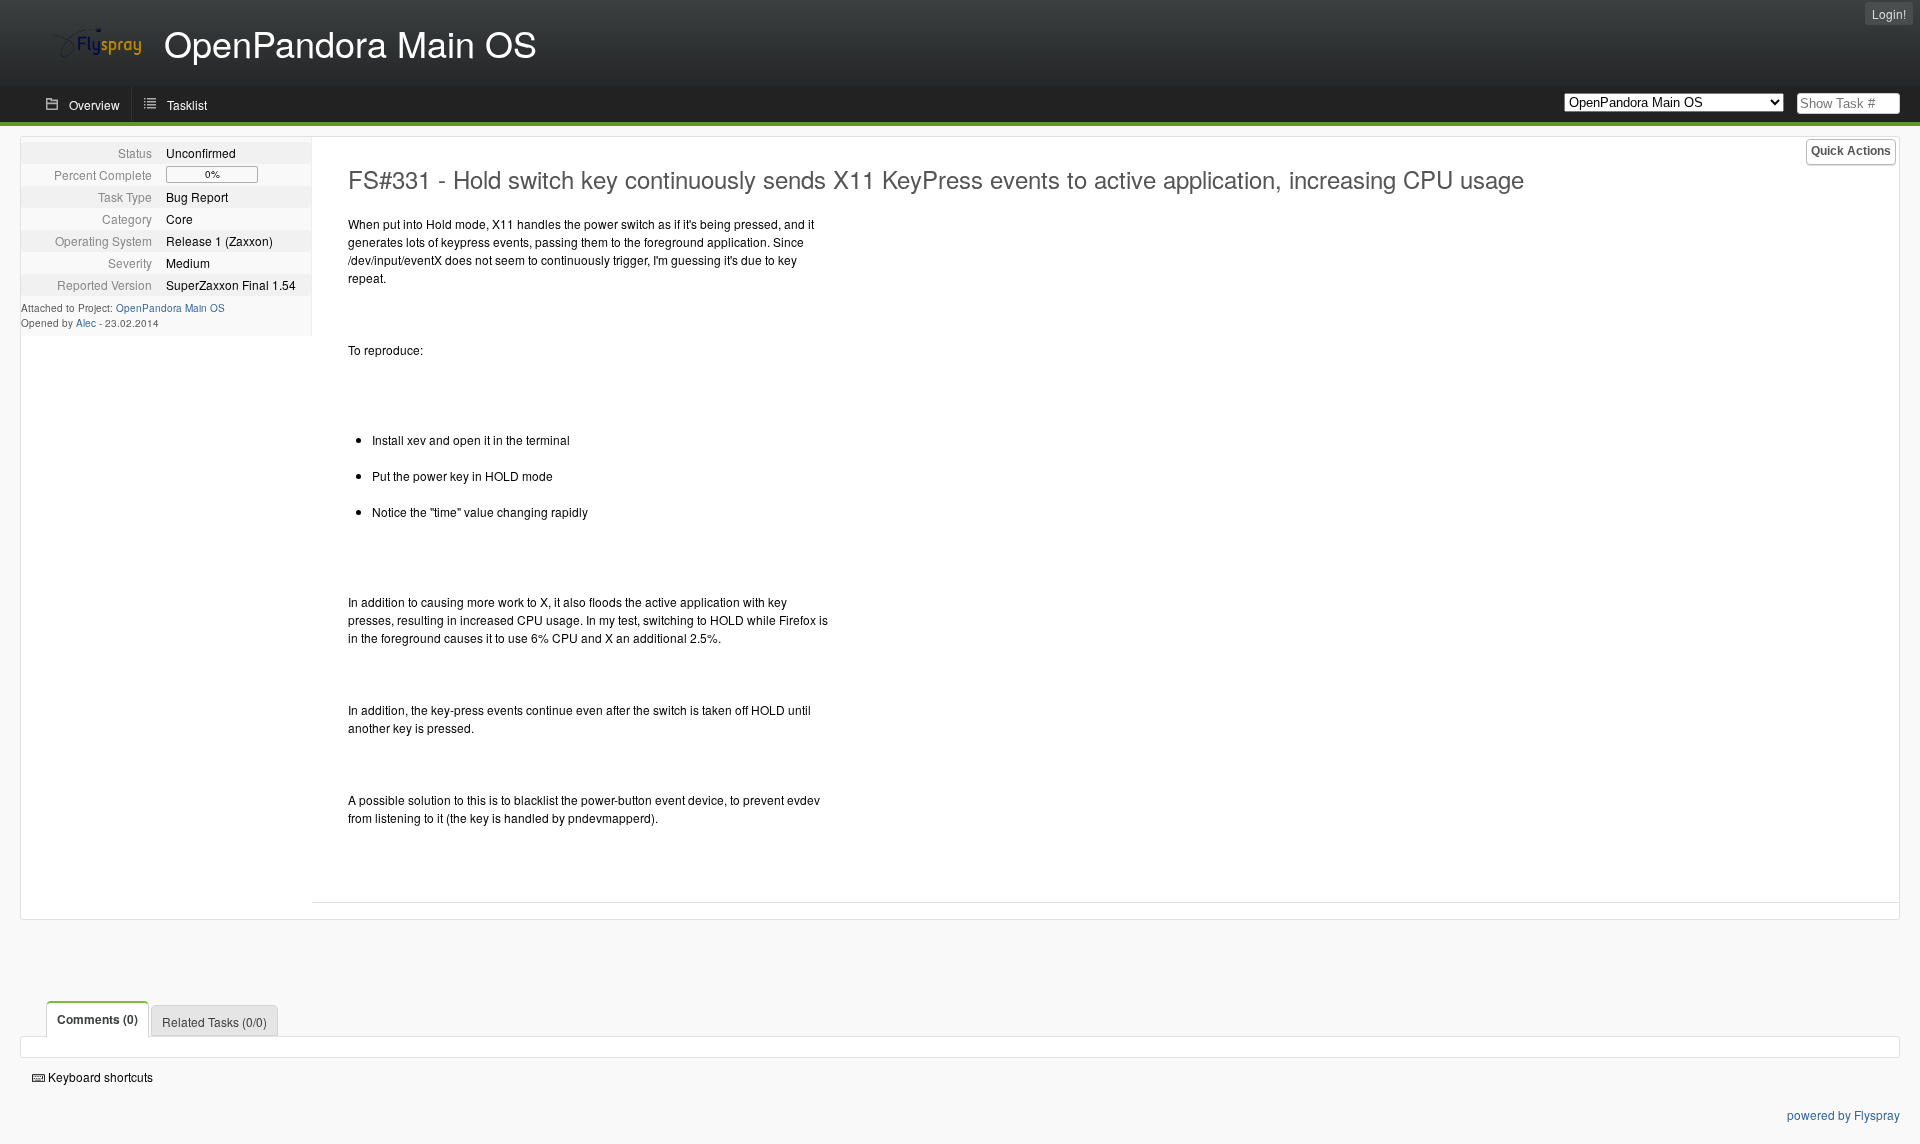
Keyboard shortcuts (99, 1076)
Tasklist (187, 104)
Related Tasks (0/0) (214, 1021)
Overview (94, 104)
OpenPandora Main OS (170, 308)
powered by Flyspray (1843, 1114)
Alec (86, 323)
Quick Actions (1851, 151)
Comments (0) (97, 1019)
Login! (1889, 13)
